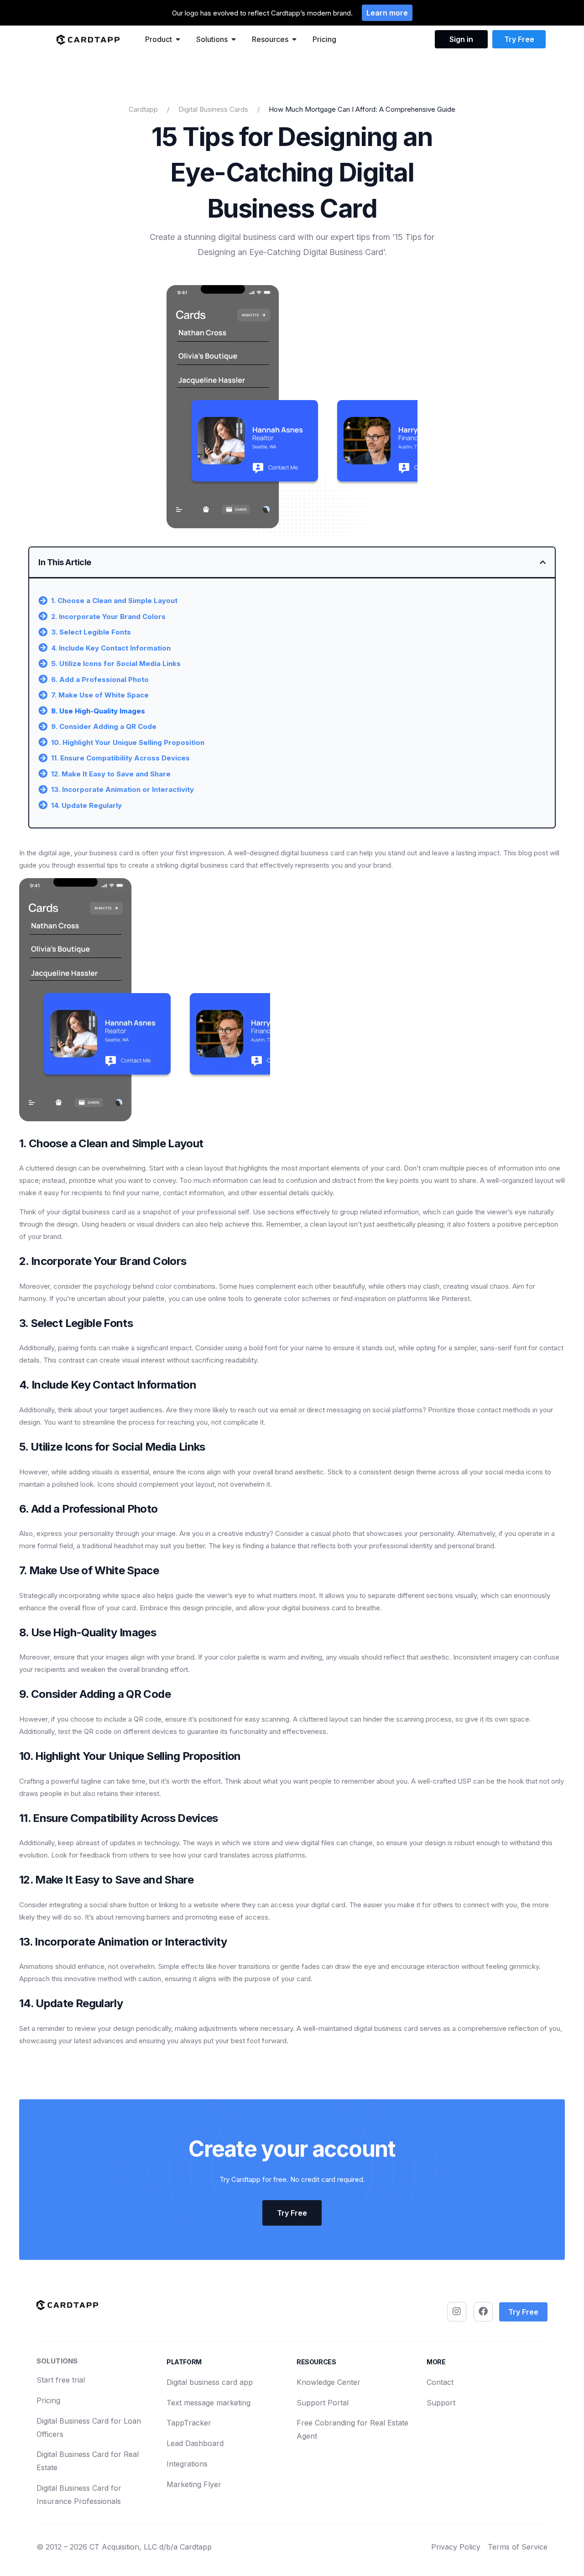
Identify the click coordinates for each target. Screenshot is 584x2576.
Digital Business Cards (213, 109)
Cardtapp (143, 109)
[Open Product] (178, 39)
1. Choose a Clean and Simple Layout (114, 601)
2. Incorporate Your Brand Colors (108, 617)
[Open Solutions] (234, 39)
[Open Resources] (294, 39)
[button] (543, 562)
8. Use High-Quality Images (98, 711)
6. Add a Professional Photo (100, 679)
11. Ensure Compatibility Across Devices (120, 758)
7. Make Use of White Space (100, 695)
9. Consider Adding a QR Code (104, 726)
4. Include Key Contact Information (111, 648)
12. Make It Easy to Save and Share (111, 774)
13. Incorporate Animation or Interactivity (123, 789)
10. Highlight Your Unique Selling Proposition (128, 742)
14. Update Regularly (86, 805)
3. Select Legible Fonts (91, 632)
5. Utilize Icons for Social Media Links (116, 664)
